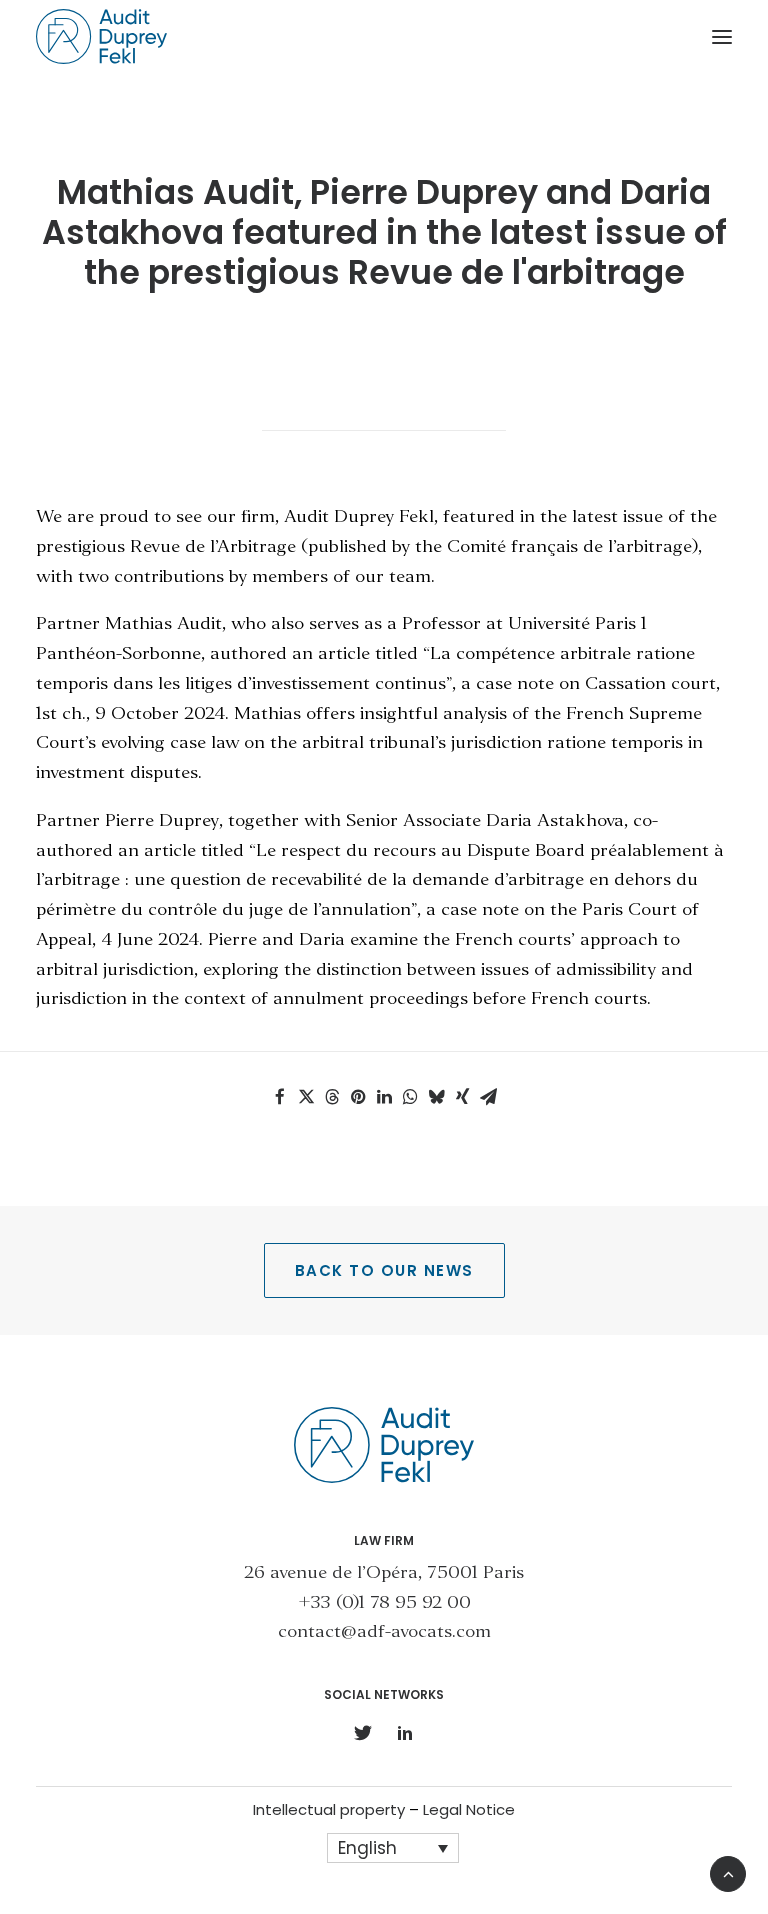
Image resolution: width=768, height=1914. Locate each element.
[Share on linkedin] (384, 1097)
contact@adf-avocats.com (384, 1632)
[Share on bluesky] (436, 1097)
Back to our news (384, 1270)
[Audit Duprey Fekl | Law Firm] (101, 36)
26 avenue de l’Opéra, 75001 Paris (384, 1573)
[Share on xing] (462, 1097)
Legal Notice (469, 1809)
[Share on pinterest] (358, 1097)
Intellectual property (329, 1809)
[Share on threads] (332, 1097)
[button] (722, 36)
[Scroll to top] (728, 1871)
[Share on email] (488, 1097)
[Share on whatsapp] (410, 1097)
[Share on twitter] (306, 1097)
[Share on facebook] (280, 1097)
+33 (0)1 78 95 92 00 (384, 1603)
